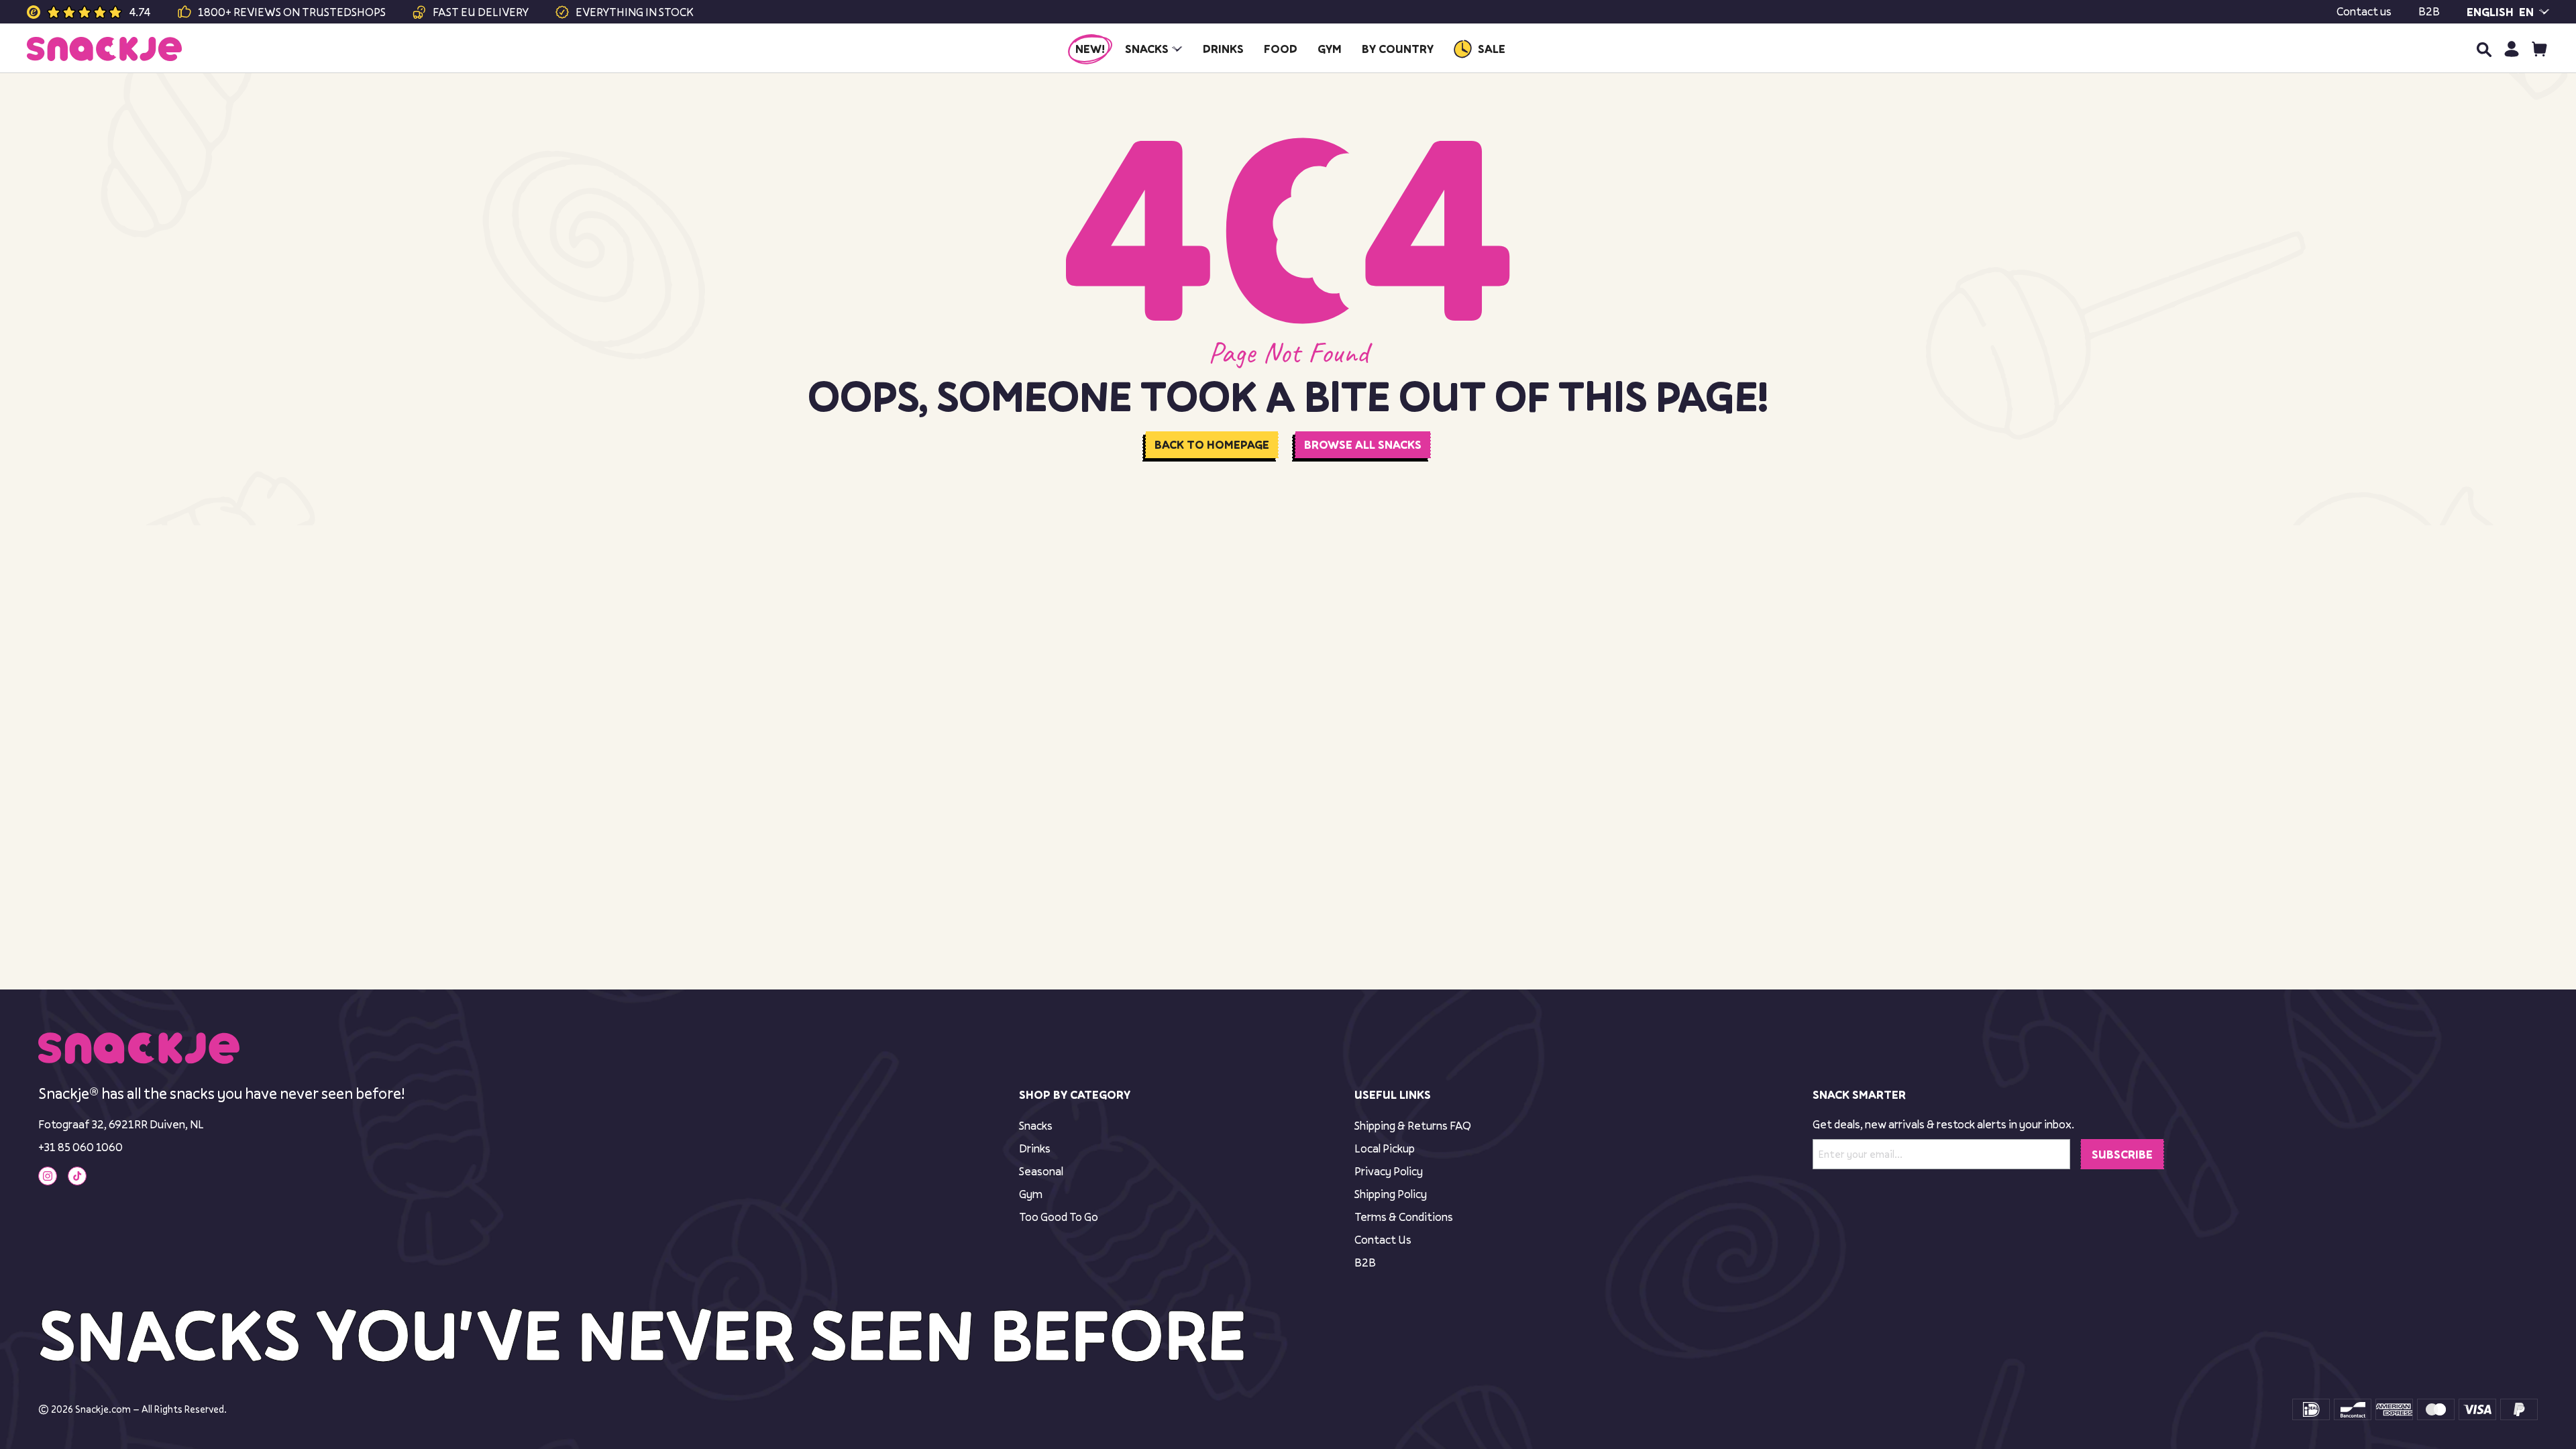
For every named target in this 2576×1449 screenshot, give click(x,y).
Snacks (1036, 1125)
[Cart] (2539, 49)
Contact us (2364, 11)
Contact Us (1383, 1239)
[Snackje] (104, 49)
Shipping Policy (1391, 1194)
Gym (1031, 1194)
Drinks (1035, 1148)
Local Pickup (1385, 1148)
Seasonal (1041, 1171)
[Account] (2511, 49)
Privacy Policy (1389, 1171)
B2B (2429, 11)
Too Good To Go (1059, 1217)
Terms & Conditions (1404, 1217)
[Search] (2483, 49)
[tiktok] (77, 1176)
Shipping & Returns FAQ (1413, 1125)
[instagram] (48, 1176)
